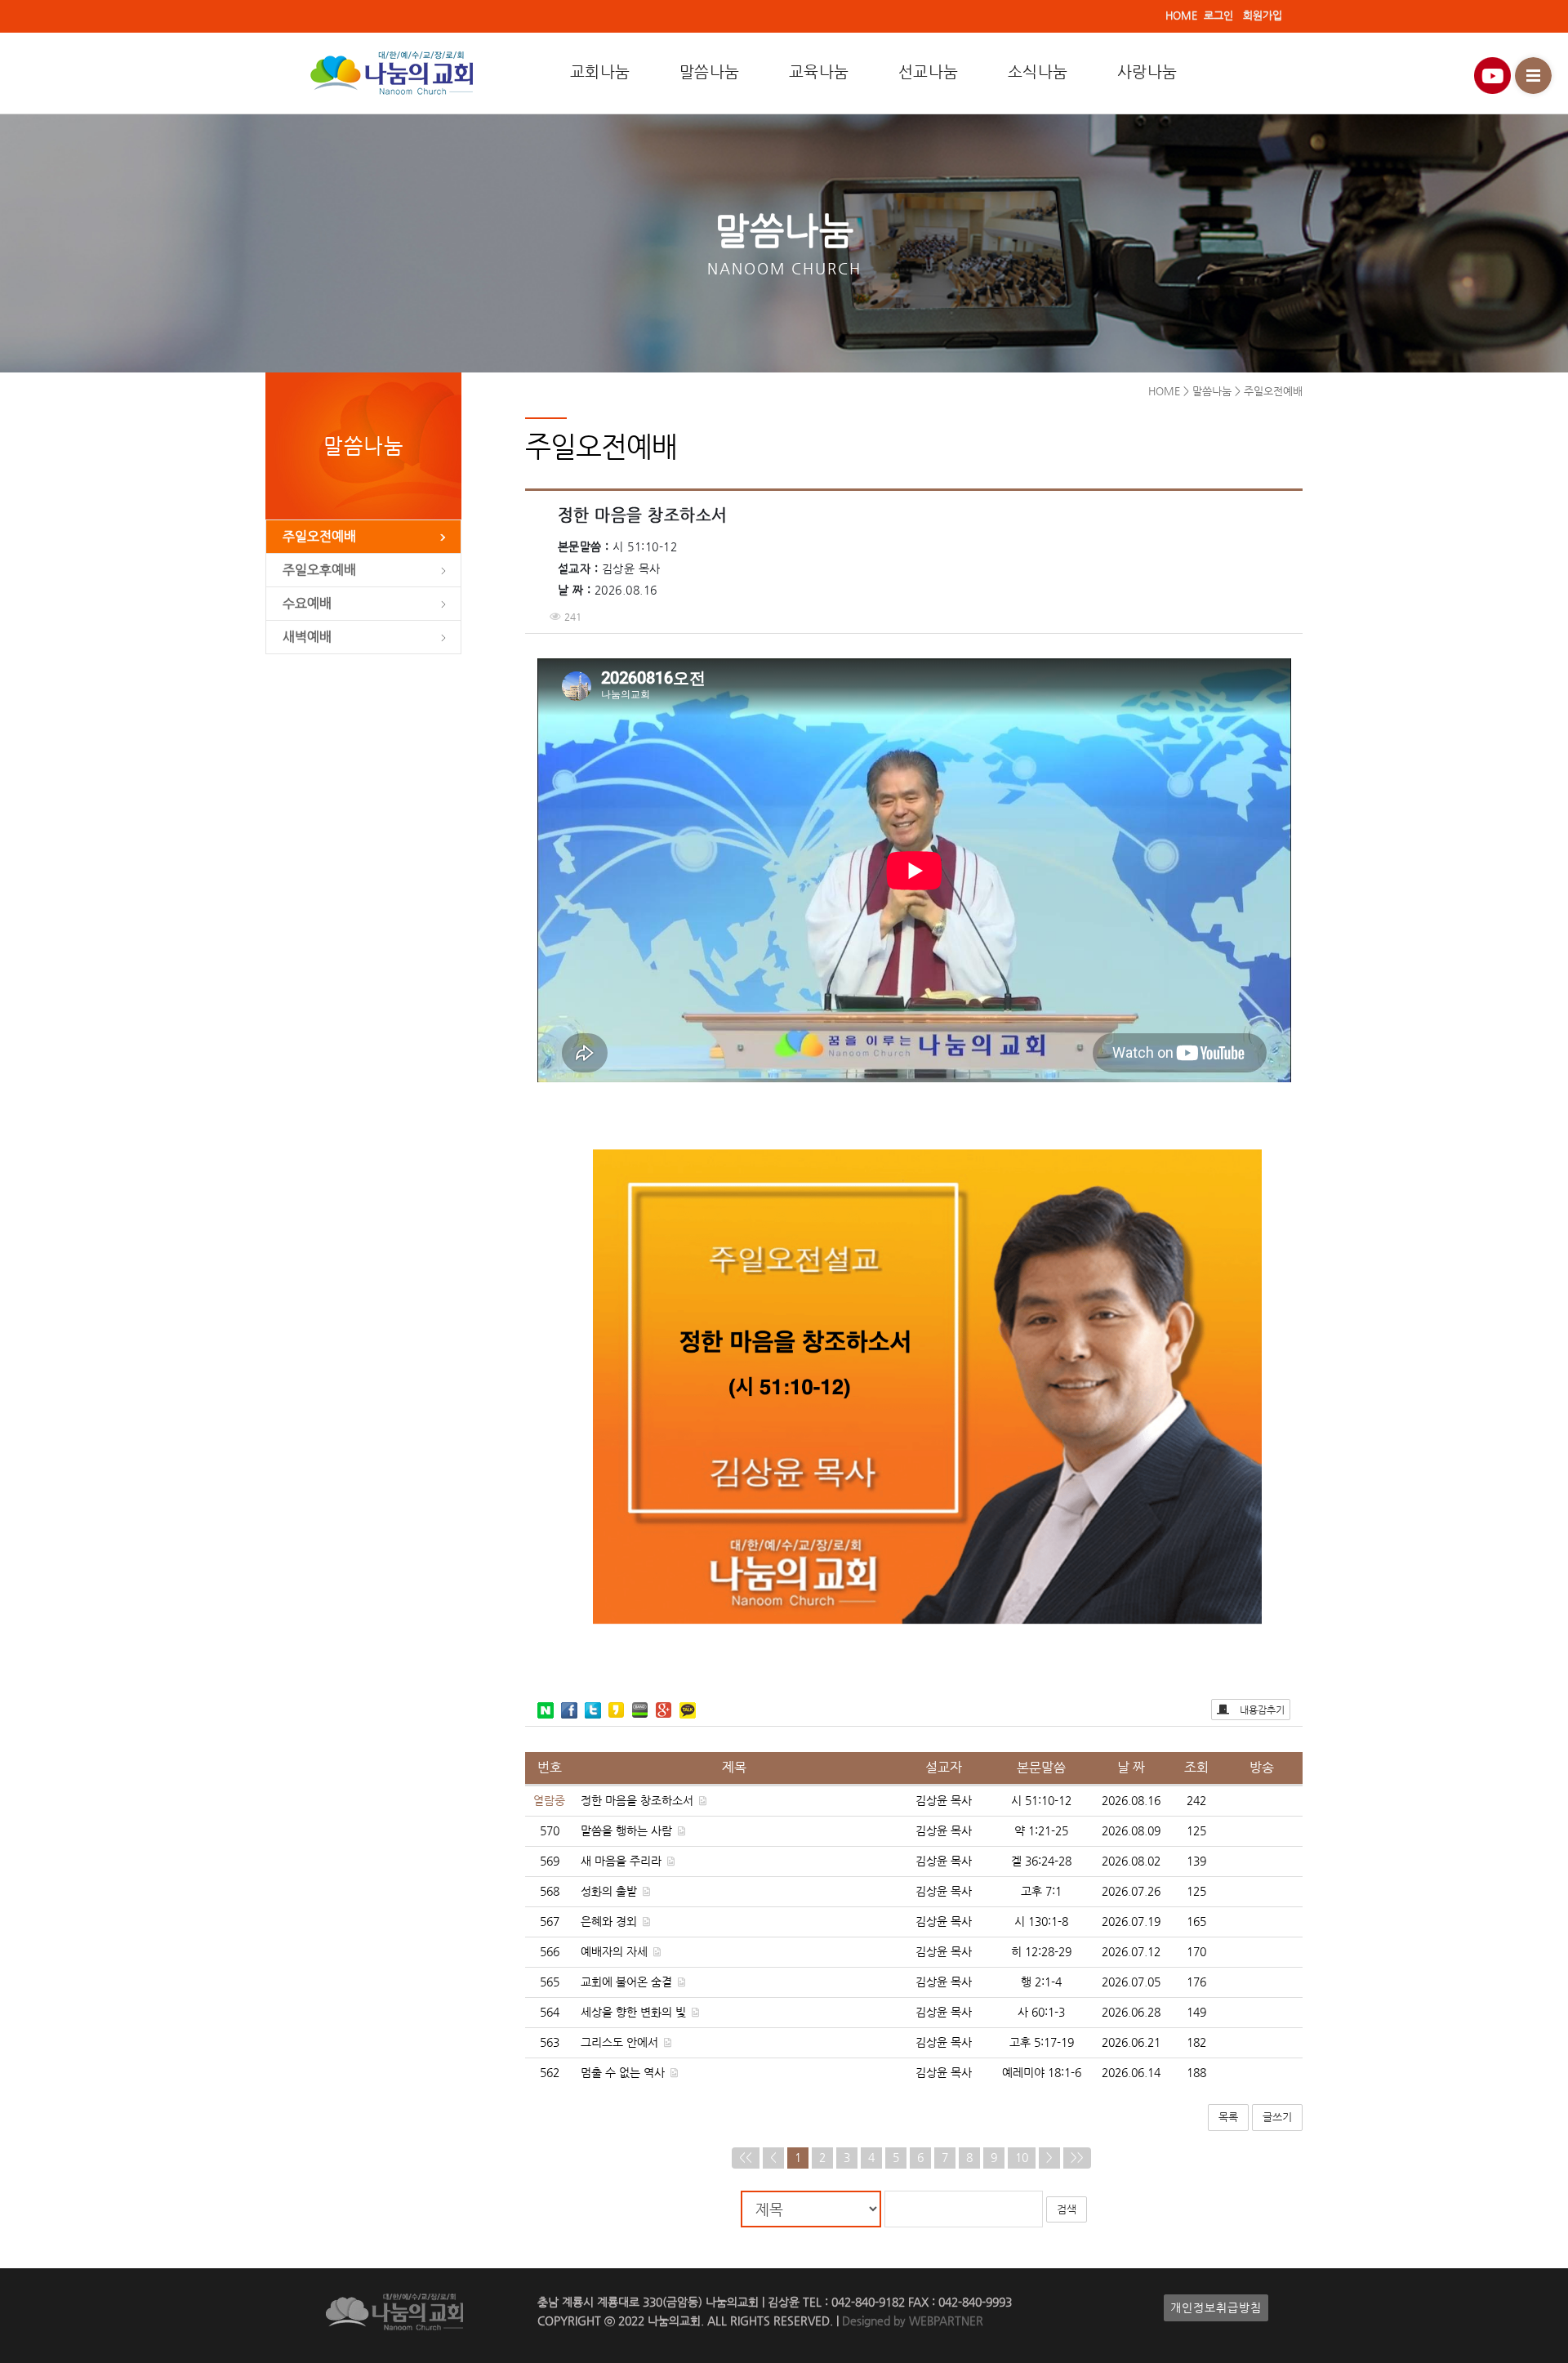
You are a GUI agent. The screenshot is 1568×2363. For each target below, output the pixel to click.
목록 (1228, 2117)
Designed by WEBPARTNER (911, 2321)
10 (1022, 2158)
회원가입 (1263, 15)
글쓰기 (1277, 2117)
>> (1077, 2158)
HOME (1181, 15)
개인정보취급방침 (1216, 2308)
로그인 (1218, 15)
